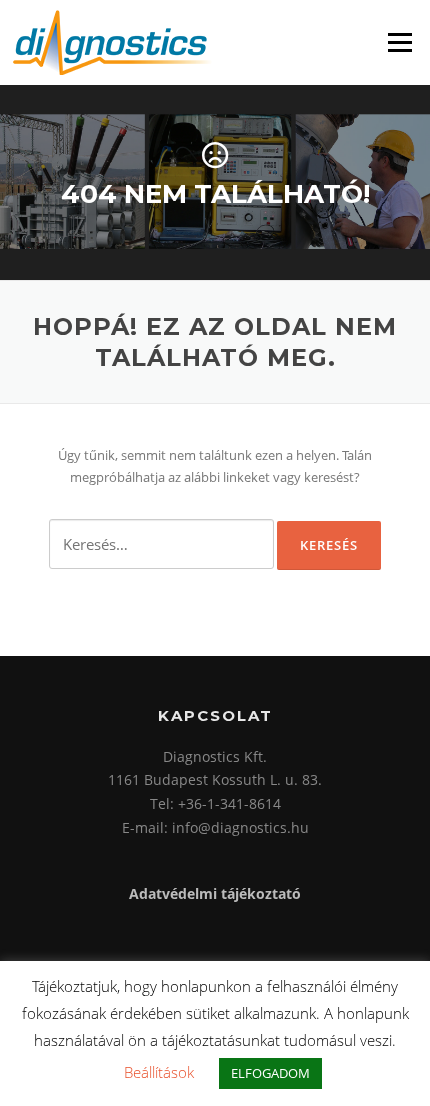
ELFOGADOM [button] (270, 1073)
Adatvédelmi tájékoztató (215, 893)
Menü (399, 42)
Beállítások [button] (159, 1072)
